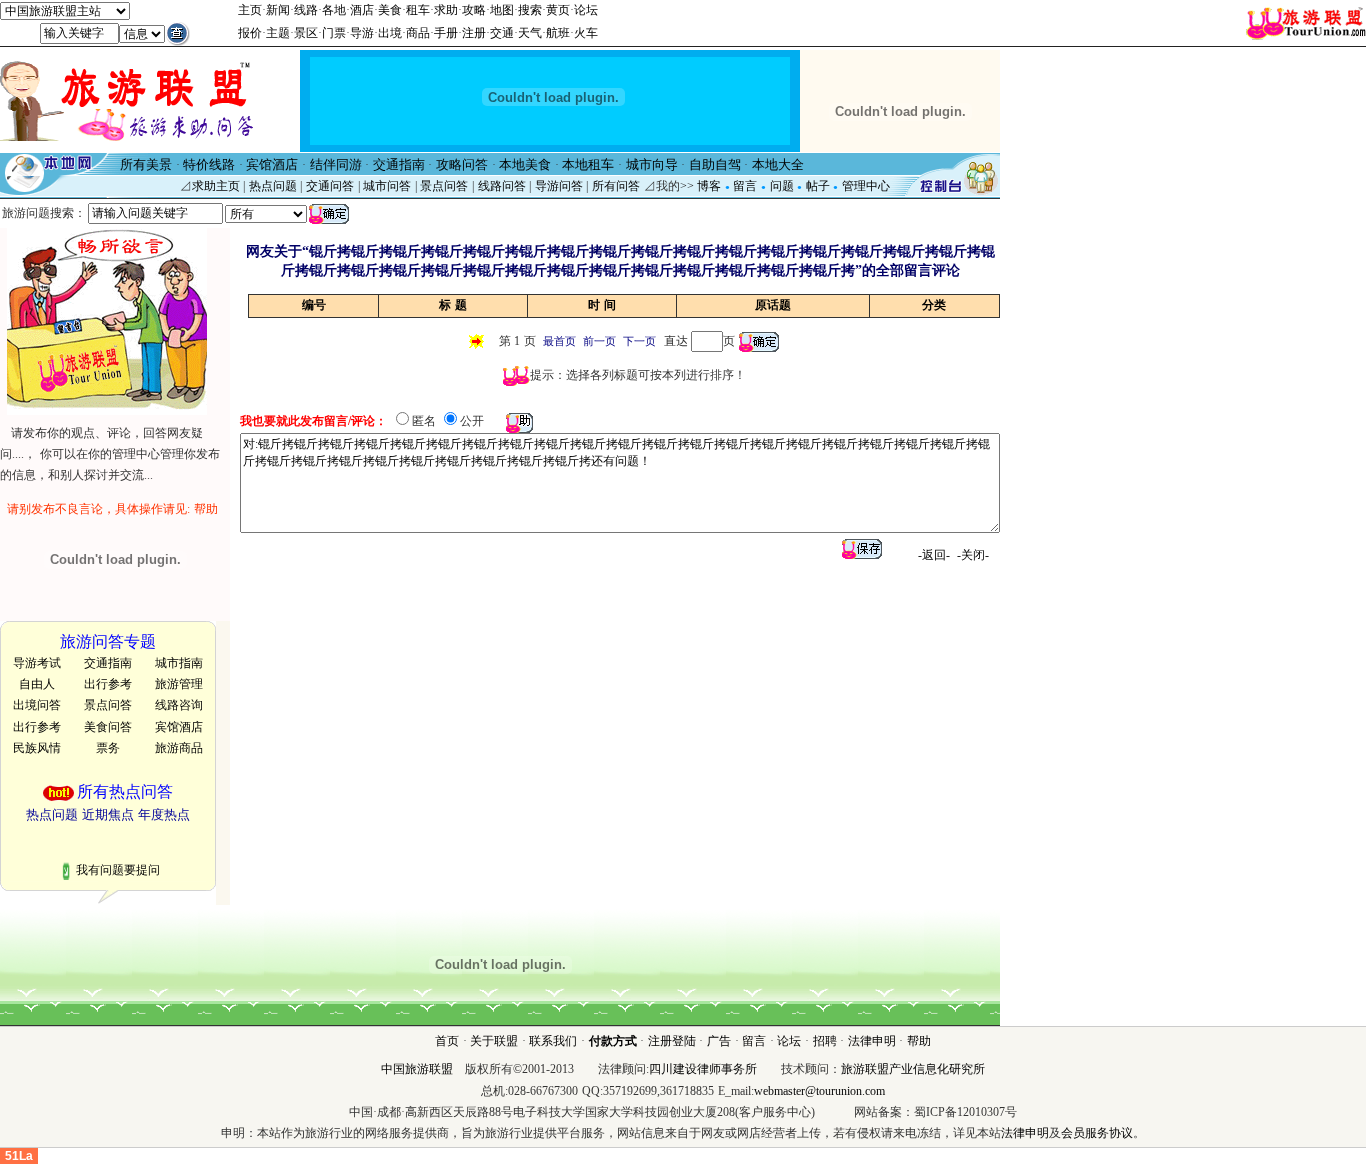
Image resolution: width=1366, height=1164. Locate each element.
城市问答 (387, 186)
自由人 (37, 684)
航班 (558, 33)
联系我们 (553, 1041)
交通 (502, 33)
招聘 (825, 1041)
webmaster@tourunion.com (819, 1091)
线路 (306, 10)
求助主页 (216, 186)
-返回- (934, 555)
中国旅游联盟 (417, 1069)
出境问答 (37, 705)
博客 (709, 186)
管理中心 (866, 186)
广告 (719, 1041)
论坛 (586, 10)
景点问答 (444, 186)
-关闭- (973, 555)
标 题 (453, 305)
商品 (418, 33)
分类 (934, 305)
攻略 (474, 10)
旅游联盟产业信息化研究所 (913, 1069)
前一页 (599, 341)
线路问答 (502, 186)
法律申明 (872, 1041)
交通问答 (330, 186)
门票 (334, 33)
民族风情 (37, 748)
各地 (334, 10)
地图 (502, 10)
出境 (390, 33)
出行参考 (108, 684)
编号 (314, 305)
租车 (418, 10)
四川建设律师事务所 (703, 1069)
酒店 (362, 10)
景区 (306, 33)
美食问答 (108, 727)
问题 (782, 186)
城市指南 (179, 663)
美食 (390, 10)
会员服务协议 (1097, 1133)
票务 (108, 748)
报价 (250, 33)
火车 (586, 33)
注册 (474, 33)
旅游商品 (179, 748)
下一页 (639, 341)
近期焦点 (108, 814)
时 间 (602, 305)
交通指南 (108, 663)
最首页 (559, 341)
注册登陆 (672, 1041)
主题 (278, 33)
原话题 (773, 305)
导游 (362, 33)
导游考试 (37, 663)
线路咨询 (179, 705)
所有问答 (616, 186)
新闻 (278, 10)
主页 (250, 10)
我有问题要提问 (118, 870)
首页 (447, 1041)
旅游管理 (179, 684)
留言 (745, 186)
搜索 (530, 10)
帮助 (919, 1041)
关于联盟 (494, 1041)
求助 (446, 10)
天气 (530, 33)
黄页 (558, 10)
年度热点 (164, 814)
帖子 (818, 186)
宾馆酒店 (179, 727)
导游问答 (559, 186)
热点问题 (273, 186)
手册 (446, 33)
